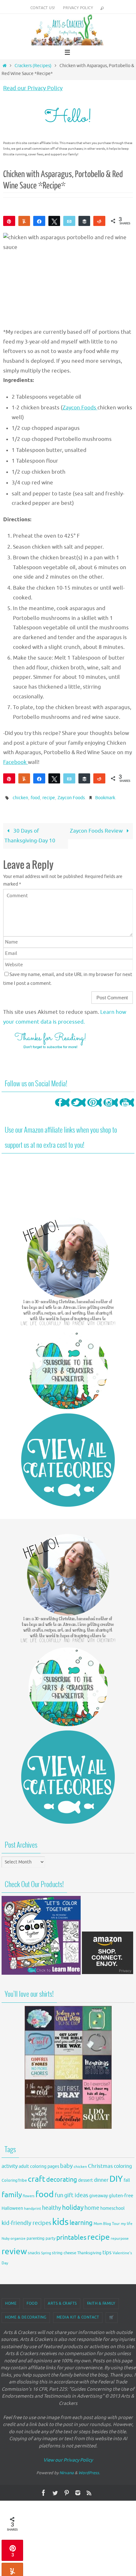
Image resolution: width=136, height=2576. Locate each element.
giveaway (99, 2194)
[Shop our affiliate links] (108, 1972)
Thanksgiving (89, 2252)
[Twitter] (78, 1108)
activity (10, 2165)
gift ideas (76, 2194)
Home (11, 2302)
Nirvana (67, 2472)
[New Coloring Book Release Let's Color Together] (41, 1972)
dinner (101, 2179)
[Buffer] (84, 221)
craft (37, 2177)
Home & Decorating (26, 2316)
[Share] (39, 221)
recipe (49, 797)
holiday (73, 2206)
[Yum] (24, 221)
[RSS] (89, 2492)
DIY (116, 2177)
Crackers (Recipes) (33, 66)
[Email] (69, 221)
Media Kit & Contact (78, 2316)
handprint (33, 2207)
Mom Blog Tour (107, 2222)
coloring (123, 2165)
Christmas (100, 2165)
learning (81, 2221)
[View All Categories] (68, 1458)
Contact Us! (43, 8)
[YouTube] (127, 1108)
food (35, 797)
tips (107, 2251)
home (92, 2206)
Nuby (6, 2237)
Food (32, 2302)
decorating (62, 2178)
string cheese (64, 2252)
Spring (46, 2252)
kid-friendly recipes (26, 2221)
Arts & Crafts (62, 2302)
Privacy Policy (78, 8)
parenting (36, 2237)
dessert (86, 2179)
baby (66, 2165)
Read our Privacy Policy (33, 88)
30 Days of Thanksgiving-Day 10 (30, 834)
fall (127, 2179)
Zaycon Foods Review (97, 829)
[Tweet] (54, 221)
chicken (20, 797)
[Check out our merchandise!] (68, 2066)
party (50, 2237)
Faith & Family (101, 2302)
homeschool (112, 2207)
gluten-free (121, 2194)
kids (60, 2220)
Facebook (15, 762)
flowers (29, 2195)
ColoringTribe (14, 2179)
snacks (34, 2252)
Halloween (12, 2207)
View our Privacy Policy (68, 2459)
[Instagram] (111, 1108)
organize (18, 2237)
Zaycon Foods (80, 408)
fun (59, 2194)
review (14, 2250)
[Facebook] (62, 1108)
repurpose (120, 2237)
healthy (52, 2206)
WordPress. (89, 2472)
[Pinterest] (95, 1108)
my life (127, 2222)
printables (71, 2236)
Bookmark (105, 797)
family (12, 2193)
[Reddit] (99, 221)
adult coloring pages (39, 2165)
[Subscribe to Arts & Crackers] (68, 1368)
